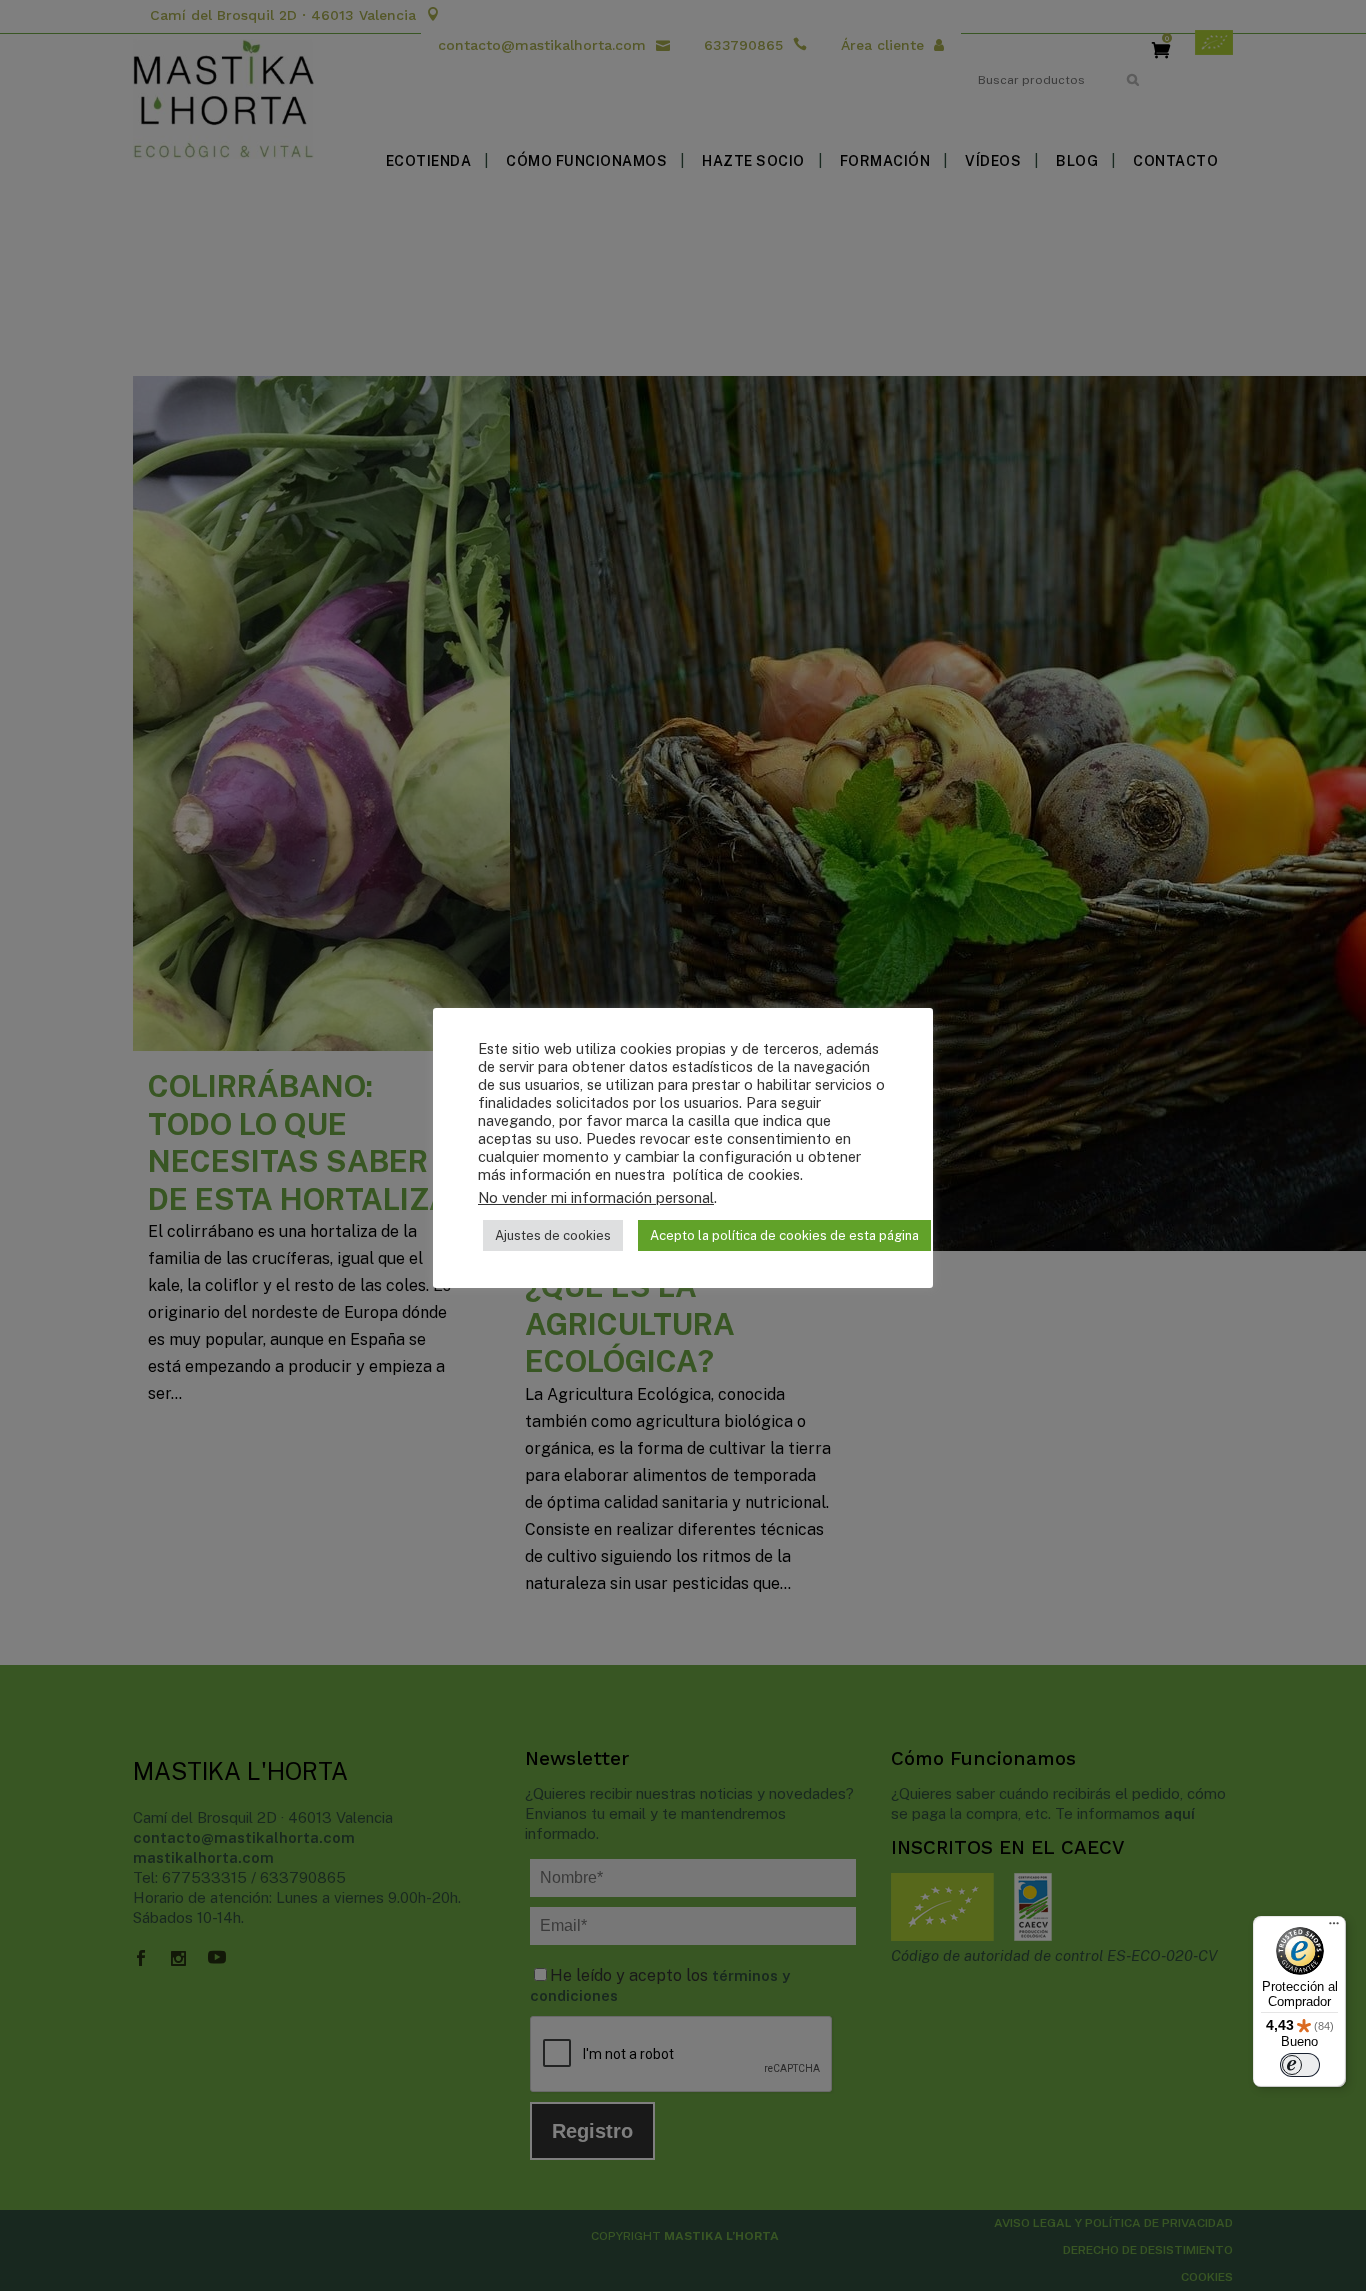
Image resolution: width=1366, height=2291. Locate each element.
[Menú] (1334, 1928)
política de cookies (734, 1174)
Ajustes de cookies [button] (553, 1235)
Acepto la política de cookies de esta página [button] (784, 1235)
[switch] (1300, 2065)
